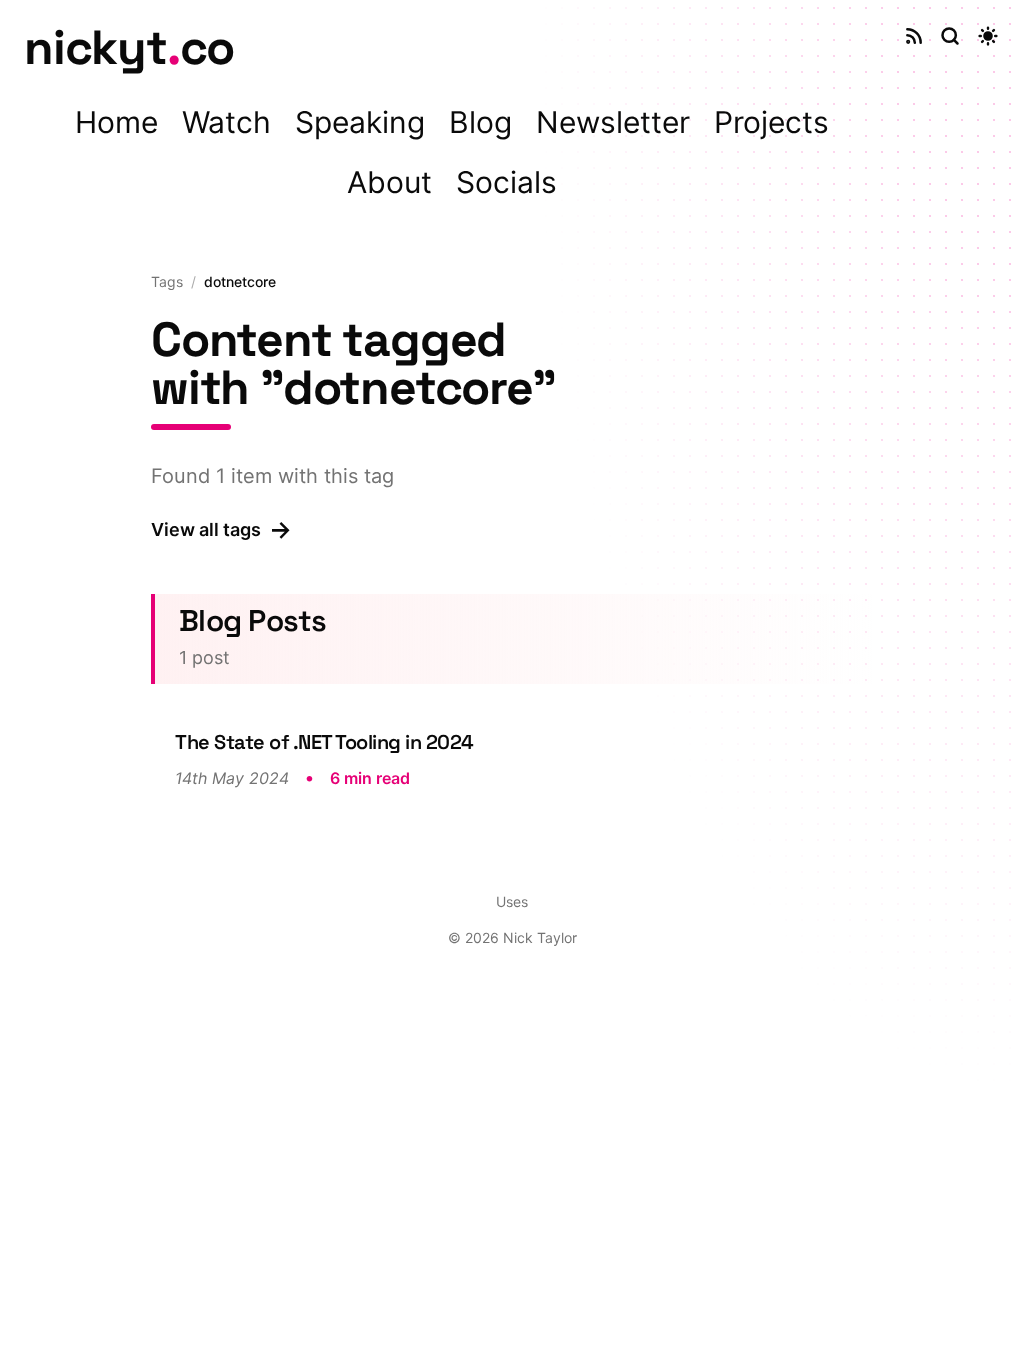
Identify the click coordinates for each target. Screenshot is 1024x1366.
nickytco (129, 47)
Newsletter (613, 122)
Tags (167, 281)
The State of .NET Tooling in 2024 (324, 742)
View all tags (221, 529)
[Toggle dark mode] (988, 36)
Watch (226, 122)
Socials (506, 182)
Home (116, 122)
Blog (480, 122)
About (389, 182)
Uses (512, 901)
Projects (771, 122)
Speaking (360, 122)
